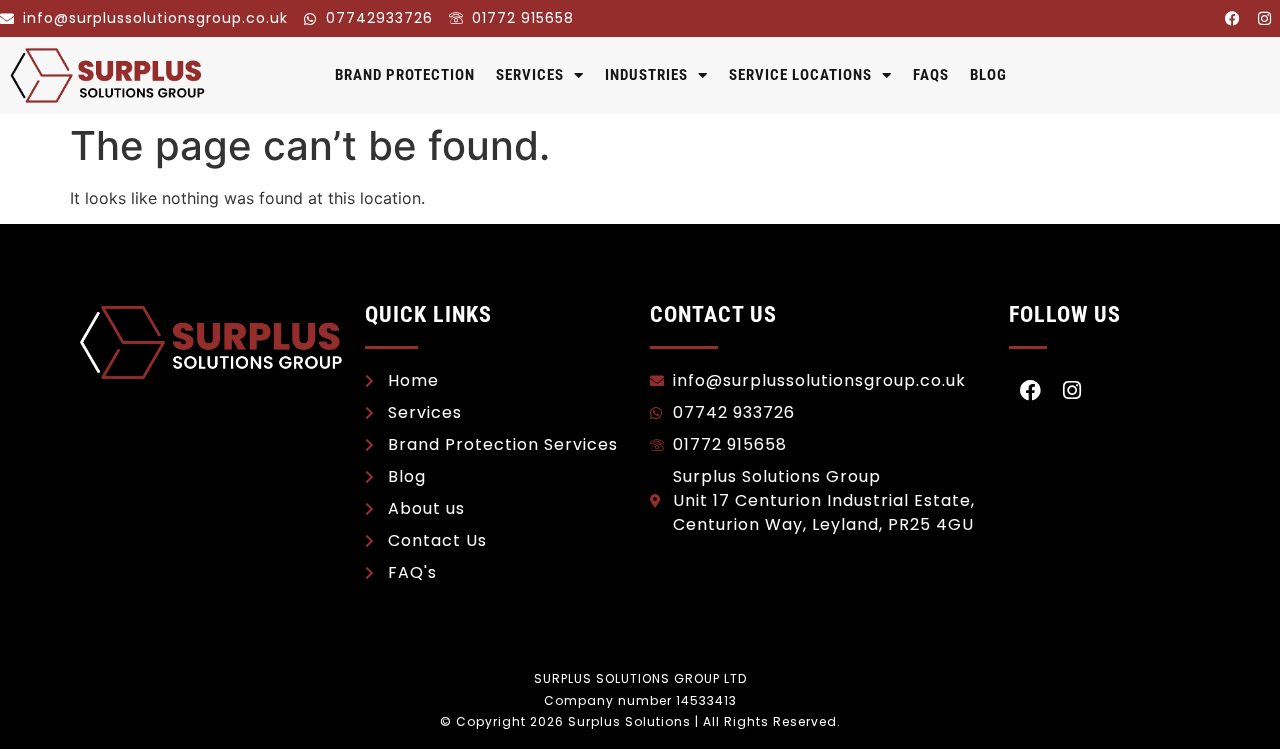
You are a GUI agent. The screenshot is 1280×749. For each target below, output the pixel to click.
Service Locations (800, 75)
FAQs (931, 75)
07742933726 (379, 18)
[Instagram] (1264, 18)
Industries (646, 75)
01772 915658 (523, 18)
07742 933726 (734, 412)
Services (530, 75)
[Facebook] (1232, 18)
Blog (988, 75)
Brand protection (405, 75)
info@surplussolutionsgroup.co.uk (155, 18)
